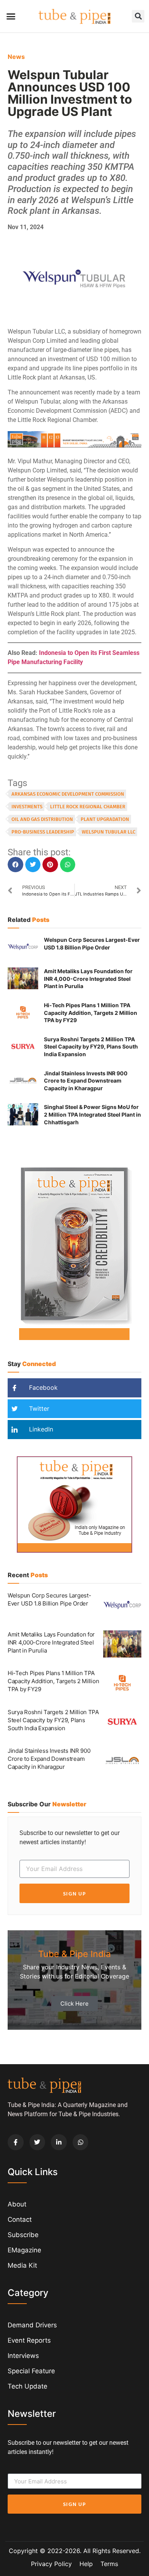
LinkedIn (40, 1429)
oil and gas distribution (42, 819)
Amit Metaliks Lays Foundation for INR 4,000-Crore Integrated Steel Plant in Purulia (88, 979)
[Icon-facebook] (16, 2142)
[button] (11, 16)
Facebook (42, 1387)
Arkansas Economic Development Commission (68, 794)
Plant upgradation (105, 819)
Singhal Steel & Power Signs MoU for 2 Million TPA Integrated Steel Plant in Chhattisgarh (92, 1114)
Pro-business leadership (43, 832)
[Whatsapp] (81, 2142)
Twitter (38, 1408)
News (16, 57)
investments (27, 807)
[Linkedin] (59, 2142)
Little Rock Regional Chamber (88, 807)
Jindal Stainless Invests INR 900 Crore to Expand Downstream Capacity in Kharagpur (86, 1081)
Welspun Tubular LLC (109, 832)
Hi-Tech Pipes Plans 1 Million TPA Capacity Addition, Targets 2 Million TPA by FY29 (91, 1013)
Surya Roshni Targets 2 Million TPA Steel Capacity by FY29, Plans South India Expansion (91, 1047)
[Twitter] (37, 2142)
